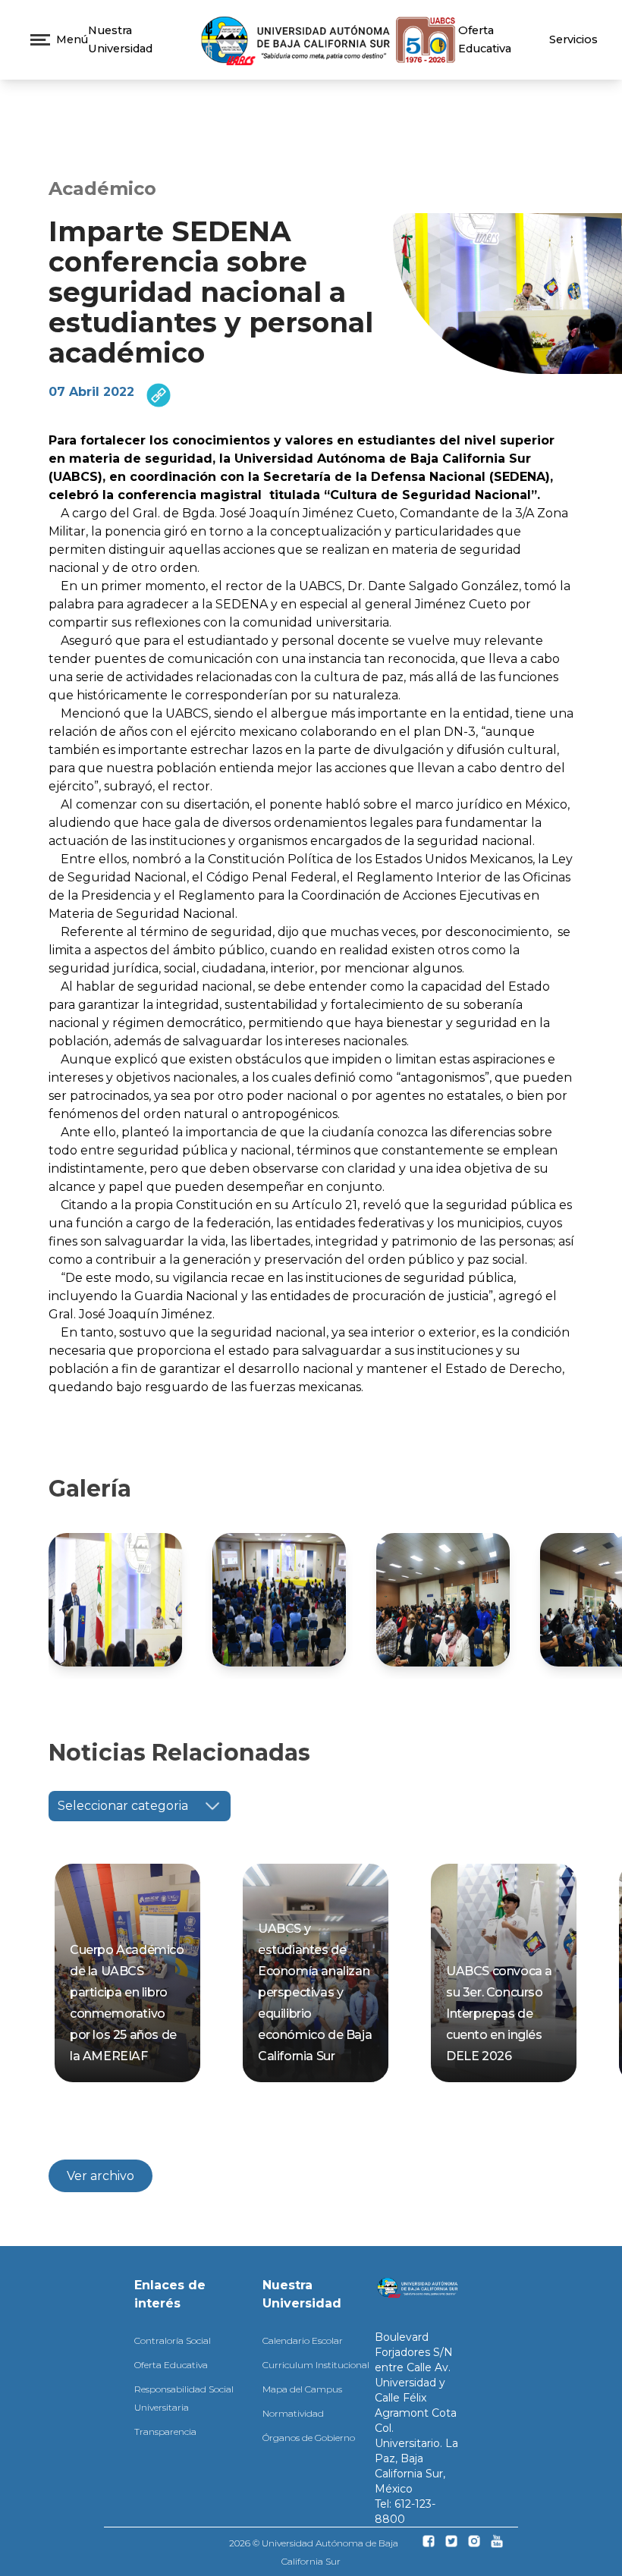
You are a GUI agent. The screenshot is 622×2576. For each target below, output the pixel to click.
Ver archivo (101, 2176)
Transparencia (165, 2431)
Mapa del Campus (302, 2389)
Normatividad (293, 2413)
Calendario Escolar (303, 2340)
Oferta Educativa (171, 2365)
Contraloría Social (173, 2340)
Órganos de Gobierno (309, 2438)
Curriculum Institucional (316, 2365)
